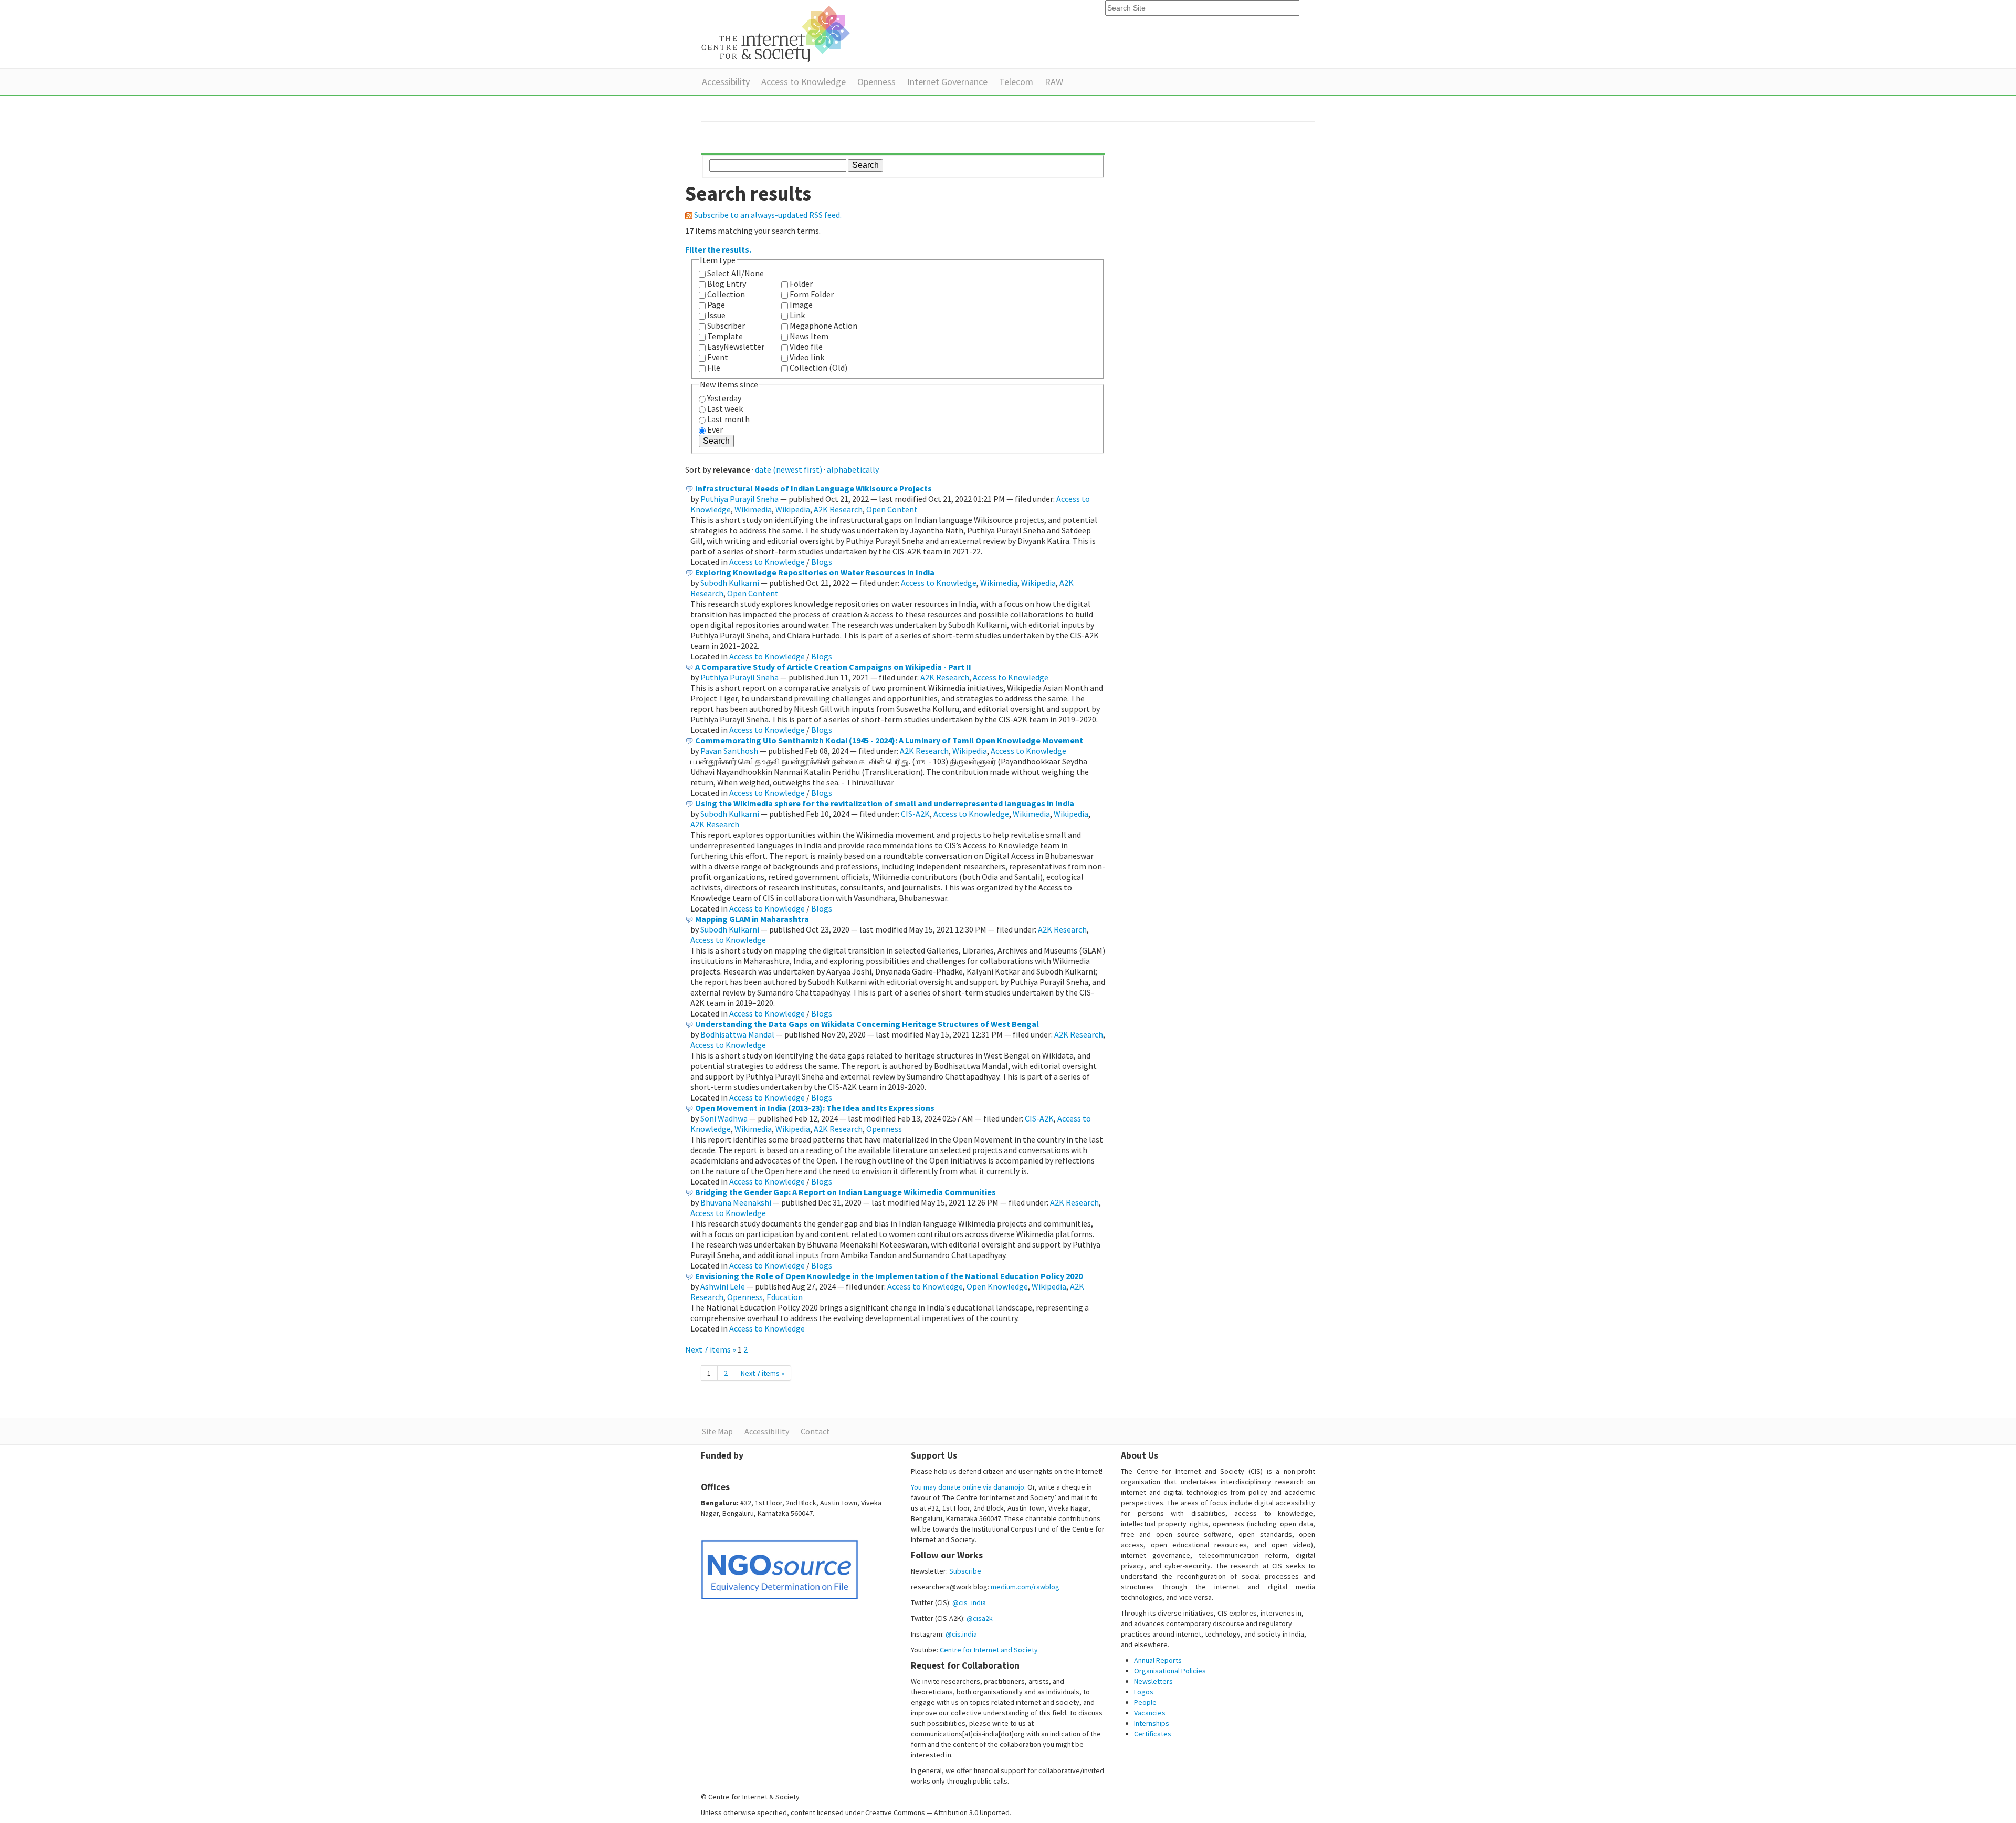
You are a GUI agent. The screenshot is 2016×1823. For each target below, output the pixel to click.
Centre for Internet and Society (989, 1650)
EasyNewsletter (736, 347)
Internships (1152, 1723)
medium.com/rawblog (1025, 1587)
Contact (815, 1431)
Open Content (892, 509)
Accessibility (726, 82)
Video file (806, 347)
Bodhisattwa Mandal (737, 1034)
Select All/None (736, 273)
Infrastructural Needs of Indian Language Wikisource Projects (813, 488)
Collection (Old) (818, 368)
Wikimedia (753, 509)
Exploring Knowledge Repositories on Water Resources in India (815, 572)
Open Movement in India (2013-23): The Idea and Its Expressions (815, 1108)
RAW (1054, 82)
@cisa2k (980, 1618)
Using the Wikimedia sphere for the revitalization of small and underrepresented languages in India (885, 803)
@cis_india (969, 1602)
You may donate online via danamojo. (968, 1487)
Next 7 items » (711, 1349)
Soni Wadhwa (724, 1118)
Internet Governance (947, 82)
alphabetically (853, 469)
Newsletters (1153, 1681)
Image (801, 305)
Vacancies (1150, 1713)
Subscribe (965, 1571)
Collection (726, 294)
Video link (807, 357)
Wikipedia (793, 509)
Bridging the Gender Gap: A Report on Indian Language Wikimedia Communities (846, 1192)
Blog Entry (727, 284)
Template (725, 336)
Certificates (1153, 1734)
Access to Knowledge (804, 82)
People (1145, 1702)
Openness (876, 82)
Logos (1144, 1692)
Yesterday (724, 398)
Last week (725, 408)
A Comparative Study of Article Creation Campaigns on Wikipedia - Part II (833, 667)
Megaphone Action (823, 326)
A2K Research (838, 509)
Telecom (1016, 82)
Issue (716, 315)
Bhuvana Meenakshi (736, 1202)
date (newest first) (789, 469)
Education (785, 1297)
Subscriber (726, 326)
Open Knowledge (997, 1286)
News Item (809, 336)
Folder (801, 284)
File (714, 368)
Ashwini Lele (723, 1286)
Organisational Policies (1170, 1671)
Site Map (717, 1431)
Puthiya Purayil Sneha (739, 499)
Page (716, 305)
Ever (715, 429)
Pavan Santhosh (729, 751)
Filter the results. (718, 249)
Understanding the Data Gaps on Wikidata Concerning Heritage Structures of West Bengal (867, 1024)
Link (797, 315)
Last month (728, 419)
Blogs (822, 562)
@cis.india (961, 1634)
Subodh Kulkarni (730, 583)
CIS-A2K (915, 814)
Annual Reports (1158, 1660)
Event (718, 357)
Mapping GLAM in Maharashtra (752, 919)
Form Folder (812, 294)
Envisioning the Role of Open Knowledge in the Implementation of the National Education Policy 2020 (889, 1276)
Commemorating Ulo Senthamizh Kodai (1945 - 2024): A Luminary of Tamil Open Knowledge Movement (889, 740)
